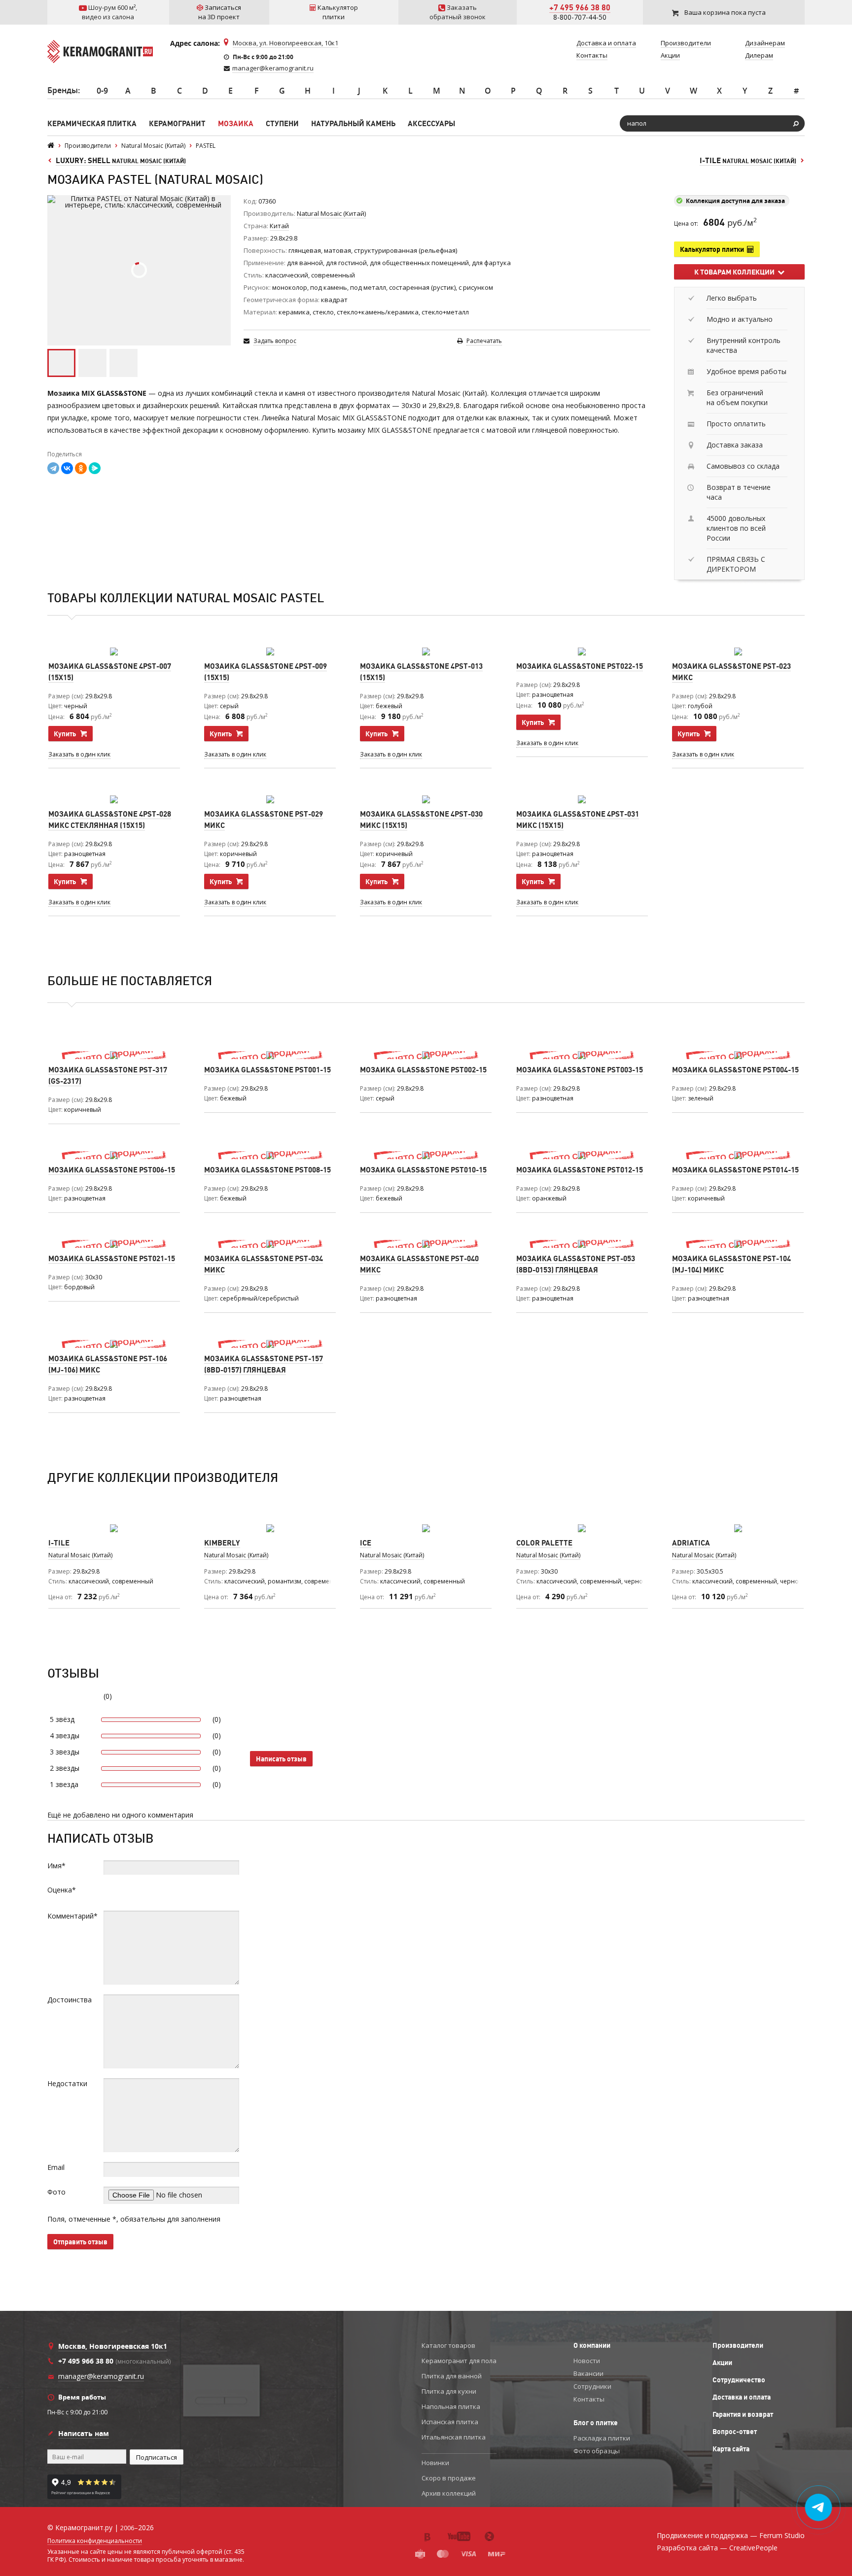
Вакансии (588, 2373)
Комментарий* (72, 1916)
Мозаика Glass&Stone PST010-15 (423, 1170)
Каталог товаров (448, 2345)
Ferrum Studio (782, 2535)
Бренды (63, 90)
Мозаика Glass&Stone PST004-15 (735, 1070)
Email (56, 2167)
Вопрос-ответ (735, 2432)
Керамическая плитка (92, 123)
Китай (279, 226)
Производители (738, 2345)
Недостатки (67, 2083)
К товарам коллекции (736, 272)
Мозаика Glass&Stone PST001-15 (267, 1070)
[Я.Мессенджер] (95, 468)
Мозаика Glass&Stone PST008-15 (267, 1170)
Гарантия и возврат (743, 2414)
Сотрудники (592, 2386)
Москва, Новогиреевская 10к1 (113, 2346)
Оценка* (62, 1890)
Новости (587, 2361)
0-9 (102, 91)
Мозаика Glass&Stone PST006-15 (112, 1170)
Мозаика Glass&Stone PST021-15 (112, 1258)
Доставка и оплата (742, 2397)
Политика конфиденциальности (95, 2541)
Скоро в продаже (449, 2478)
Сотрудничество (739, 2380)
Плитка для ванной (452, 2376)
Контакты (589, 2399)
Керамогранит (177, 123)
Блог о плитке (596, 2423)
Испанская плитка (450, 2422)
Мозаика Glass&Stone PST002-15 (423, 1070)
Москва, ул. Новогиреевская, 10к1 (285, 43)
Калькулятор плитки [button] (713, 249)
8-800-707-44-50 (580, 17)
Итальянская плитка (454, 2437)
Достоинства (70, 2000)
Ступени (282, 123)
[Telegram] (53, 468)
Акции (722, 2363)
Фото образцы (597, 2451)
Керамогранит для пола (459, 2361)
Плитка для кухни (449, 2391)
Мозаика (236, 123)
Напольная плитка (451, 2406)
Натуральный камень (353, 123)
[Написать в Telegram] (819, 2507)
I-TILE (748, 160)
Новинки (435, 2463)
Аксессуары (431, 123)
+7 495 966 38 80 (580, 7)
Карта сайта (731, 2449)
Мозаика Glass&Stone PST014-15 (735, 1170)
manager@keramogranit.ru (273, 68)
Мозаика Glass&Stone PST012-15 (580, 1170)
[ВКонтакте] (67, 468)
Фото (56, 2192)
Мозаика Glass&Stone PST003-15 (580, 1070)
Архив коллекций (449, 2493)
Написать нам (84, 2433)
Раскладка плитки (602, 2438)
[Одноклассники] (81, 468)
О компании (592, 2345)
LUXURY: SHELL (121, 160)
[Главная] (51, 146)
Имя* (56, 1866)
